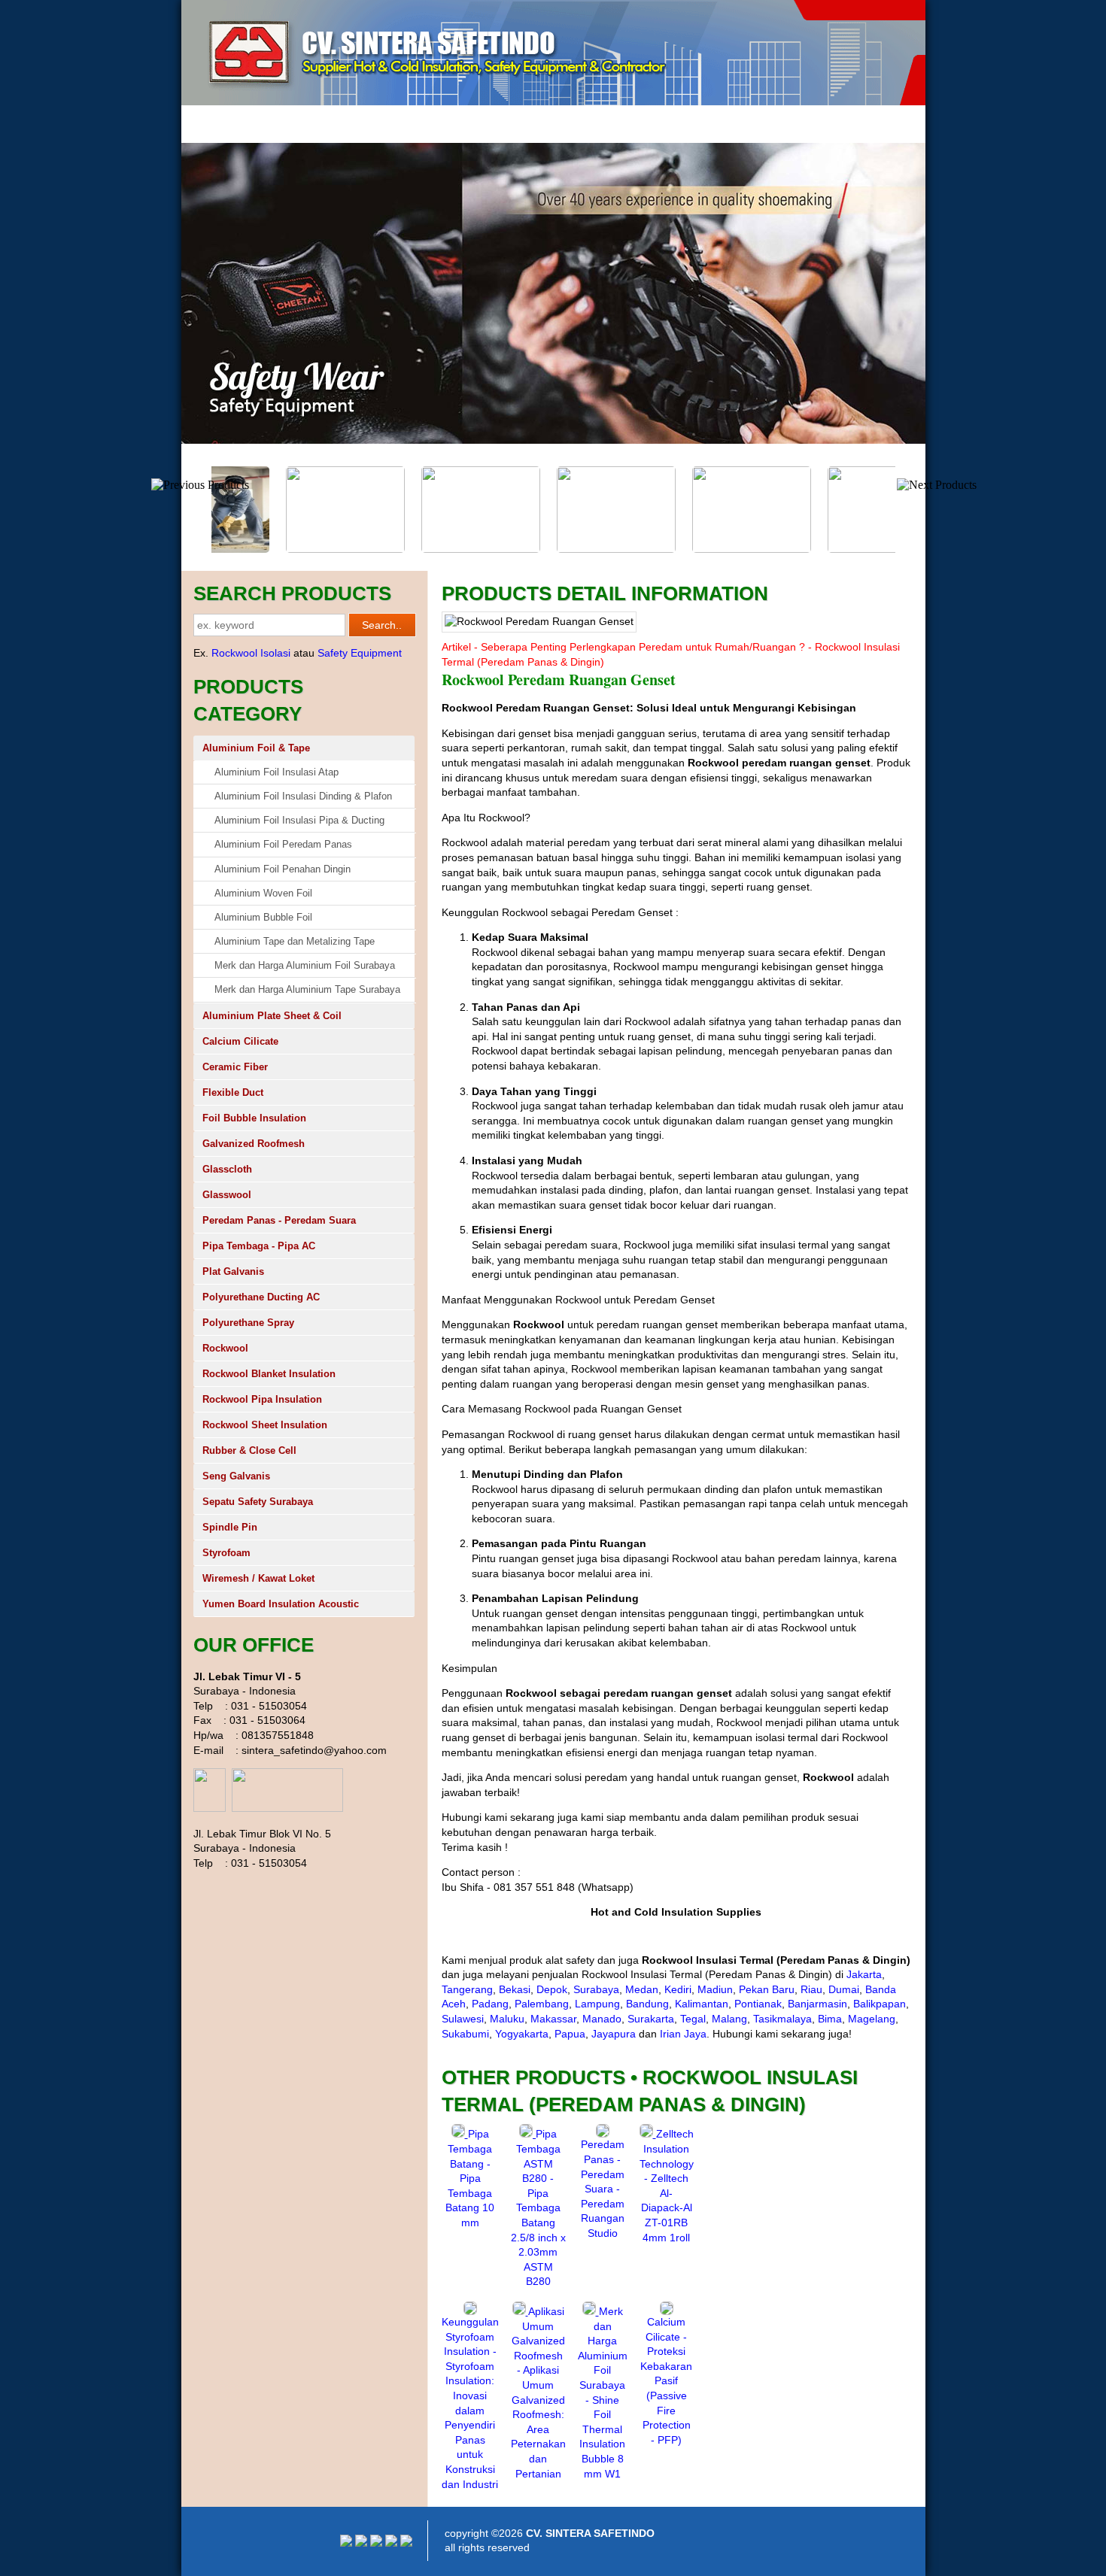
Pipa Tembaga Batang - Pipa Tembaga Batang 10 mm (470, 2178)
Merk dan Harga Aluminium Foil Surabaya (305, 965)
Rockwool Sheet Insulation (265, 1425)
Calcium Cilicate (240, 1041)
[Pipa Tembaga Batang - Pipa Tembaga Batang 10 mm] (460, 2134)
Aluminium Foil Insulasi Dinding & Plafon (303, 796)
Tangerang (467, 1989)
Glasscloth (227, 1169)
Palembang (542, 2004)
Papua (570, 2034)
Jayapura (614, 2034)
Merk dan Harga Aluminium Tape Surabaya (307, 989)
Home (209, 124)
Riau (811, 1989)
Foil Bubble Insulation (254, 1118)
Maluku (507, 2019)
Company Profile (288, 124)
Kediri (678, 1989)
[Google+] (376, 2543)
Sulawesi (463, 2019)
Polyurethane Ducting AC (261, 1297)
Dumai (844, 1989)
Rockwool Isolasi (251, 653)
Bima (830, 2019)
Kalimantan (702, 2004)
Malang (729, 2019)
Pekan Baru (767, 1989)
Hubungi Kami (685, 124)
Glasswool (227, 1195)
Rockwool (225, 1348)
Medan (642, 1989)
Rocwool (372, 124)
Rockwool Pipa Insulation (262, 1399)
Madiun (715, 1989)
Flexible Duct (233, 1092)
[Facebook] (406, 2543)
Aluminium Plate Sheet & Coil (272, 1016)
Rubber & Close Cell (249, 1450)
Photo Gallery (596, 124)
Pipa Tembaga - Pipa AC (259, 1246)
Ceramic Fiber (235, 1067)
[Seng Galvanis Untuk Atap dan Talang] (688, 549)
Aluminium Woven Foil (263, 893)
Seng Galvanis (236, 1476)
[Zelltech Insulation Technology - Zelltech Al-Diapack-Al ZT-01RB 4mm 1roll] (648, 2134)
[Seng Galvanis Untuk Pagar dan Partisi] (418, 549)
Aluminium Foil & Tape (256, 748)
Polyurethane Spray (248, 1323)
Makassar (553, 2019)
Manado (602, 2019)
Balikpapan (880, 2004)
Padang (490, 2004)
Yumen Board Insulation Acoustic (281, 1604)
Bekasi (515, 1989)
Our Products (508, 124)
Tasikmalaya (782, 2019)
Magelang (872, 2019)
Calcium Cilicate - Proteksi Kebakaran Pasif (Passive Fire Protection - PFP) (666, 2381)
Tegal (693, 2019)
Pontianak (758, 2004)
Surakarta (651, 2019)
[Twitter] (391, 2543)
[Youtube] (361, 2543)
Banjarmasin (817, 2004)
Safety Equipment (360, 653)
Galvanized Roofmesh (254, 1144)
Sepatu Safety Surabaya (258, 1502)
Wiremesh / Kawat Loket (258, 1578)
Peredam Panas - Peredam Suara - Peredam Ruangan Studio (603, 2189)
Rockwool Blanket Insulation (269, 1374)
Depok (552, 1989)
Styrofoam (226, 1553)
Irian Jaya (683, 2034)
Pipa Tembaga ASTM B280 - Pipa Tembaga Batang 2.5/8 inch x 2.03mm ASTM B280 (538, 2207)
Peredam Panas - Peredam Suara (279, 1220)
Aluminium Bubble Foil (263, 917)
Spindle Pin (230, 1527)
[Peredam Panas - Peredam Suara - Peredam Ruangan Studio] (603, 2134)
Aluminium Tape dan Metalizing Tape (295, 941)
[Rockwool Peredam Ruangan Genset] (282, 549)
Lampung (597, 2004)
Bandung (647, 2004)
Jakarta (864, 1974)
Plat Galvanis (233, 1271)
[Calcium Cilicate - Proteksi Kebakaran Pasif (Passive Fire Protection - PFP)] (667, 2311)
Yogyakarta (522, 2034)
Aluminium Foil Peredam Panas (283, 844)
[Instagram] (346, 2543)
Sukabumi (465, 2034)
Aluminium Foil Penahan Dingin (283, 869)
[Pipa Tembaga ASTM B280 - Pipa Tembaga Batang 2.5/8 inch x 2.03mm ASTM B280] (527, 2134)
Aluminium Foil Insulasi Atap (276, 772)
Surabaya (596, 1989)
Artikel (435, 124)
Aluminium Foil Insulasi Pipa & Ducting (299, 820)
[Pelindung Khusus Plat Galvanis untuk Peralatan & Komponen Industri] (553, 549)
